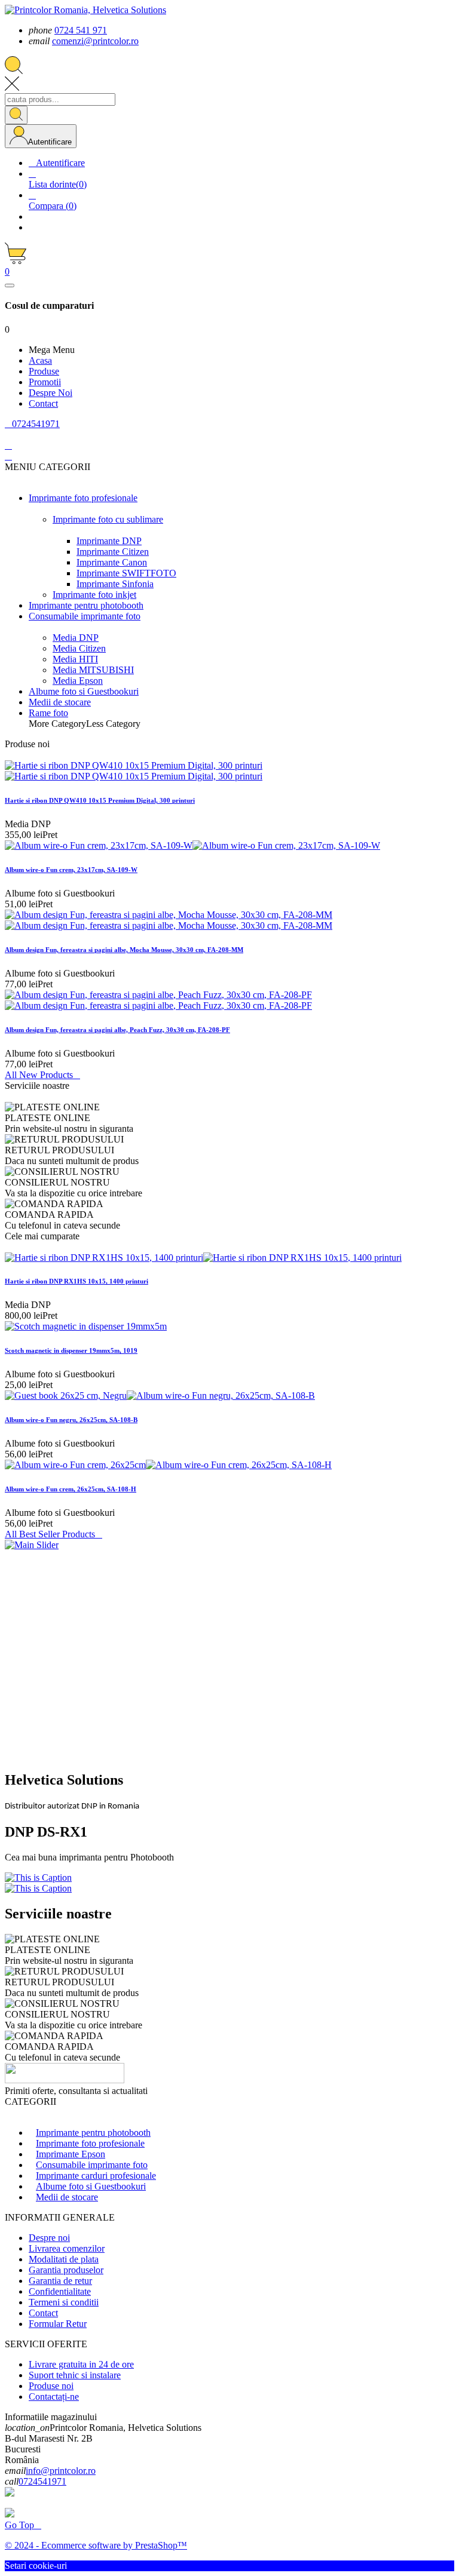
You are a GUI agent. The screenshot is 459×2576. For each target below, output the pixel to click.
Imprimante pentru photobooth (93, 2133)
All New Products (42, 1075)
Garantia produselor (66, 2270)
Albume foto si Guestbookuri (91, 2186)
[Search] (16, 115)
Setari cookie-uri (36, 2566)
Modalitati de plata (64, 2259)
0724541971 (42, 2481)
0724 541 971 (81, 30)
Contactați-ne (54, 2397)
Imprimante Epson (71, 2154)
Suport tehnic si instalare (75, 2375)
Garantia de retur (60, 2281)
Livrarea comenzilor (67, 2248)
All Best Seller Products (53, 1534)
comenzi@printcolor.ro (95, 41)
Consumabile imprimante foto (92, 2165)
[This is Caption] (38, 1877)
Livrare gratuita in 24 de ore (81, 2364)
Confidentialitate (60, 2291)
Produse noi (51, 2386)
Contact (43, 2313)
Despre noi (49, 2238)
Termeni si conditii (64, 2302)
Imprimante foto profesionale (90, 2143)
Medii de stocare (67, 2197)
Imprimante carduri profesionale (96, 2176)
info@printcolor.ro (61, 2471)
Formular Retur (58, 2324)
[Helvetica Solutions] (32, 1545)
